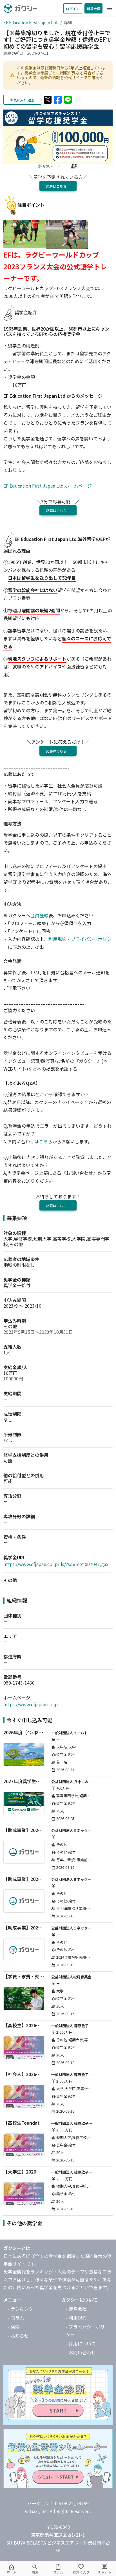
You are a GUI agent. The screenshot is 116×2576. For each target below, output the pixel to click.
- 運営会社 (76, 2309)
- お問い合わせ (81, 2352)
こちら (46, 1141)
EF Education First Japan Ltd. (31, 22)
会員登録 (39, 915)
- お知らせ (18, 2336)
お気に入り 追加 (22, 100)
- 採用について (81, 2343)
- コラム (16, 2318)
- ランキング (21, 2309)
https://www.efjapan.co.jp (31, 1704)
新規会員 (93, 9)
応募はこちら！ (58, 186)
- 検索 (14, 2327)
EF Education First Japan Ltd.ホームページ (48, 486)
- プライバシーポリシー (85, 2331)
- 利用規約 (76, 2318)
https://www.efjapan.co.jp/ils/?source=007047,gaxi (57, 1564)
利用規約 (57, 939)
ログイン (73, 9)
